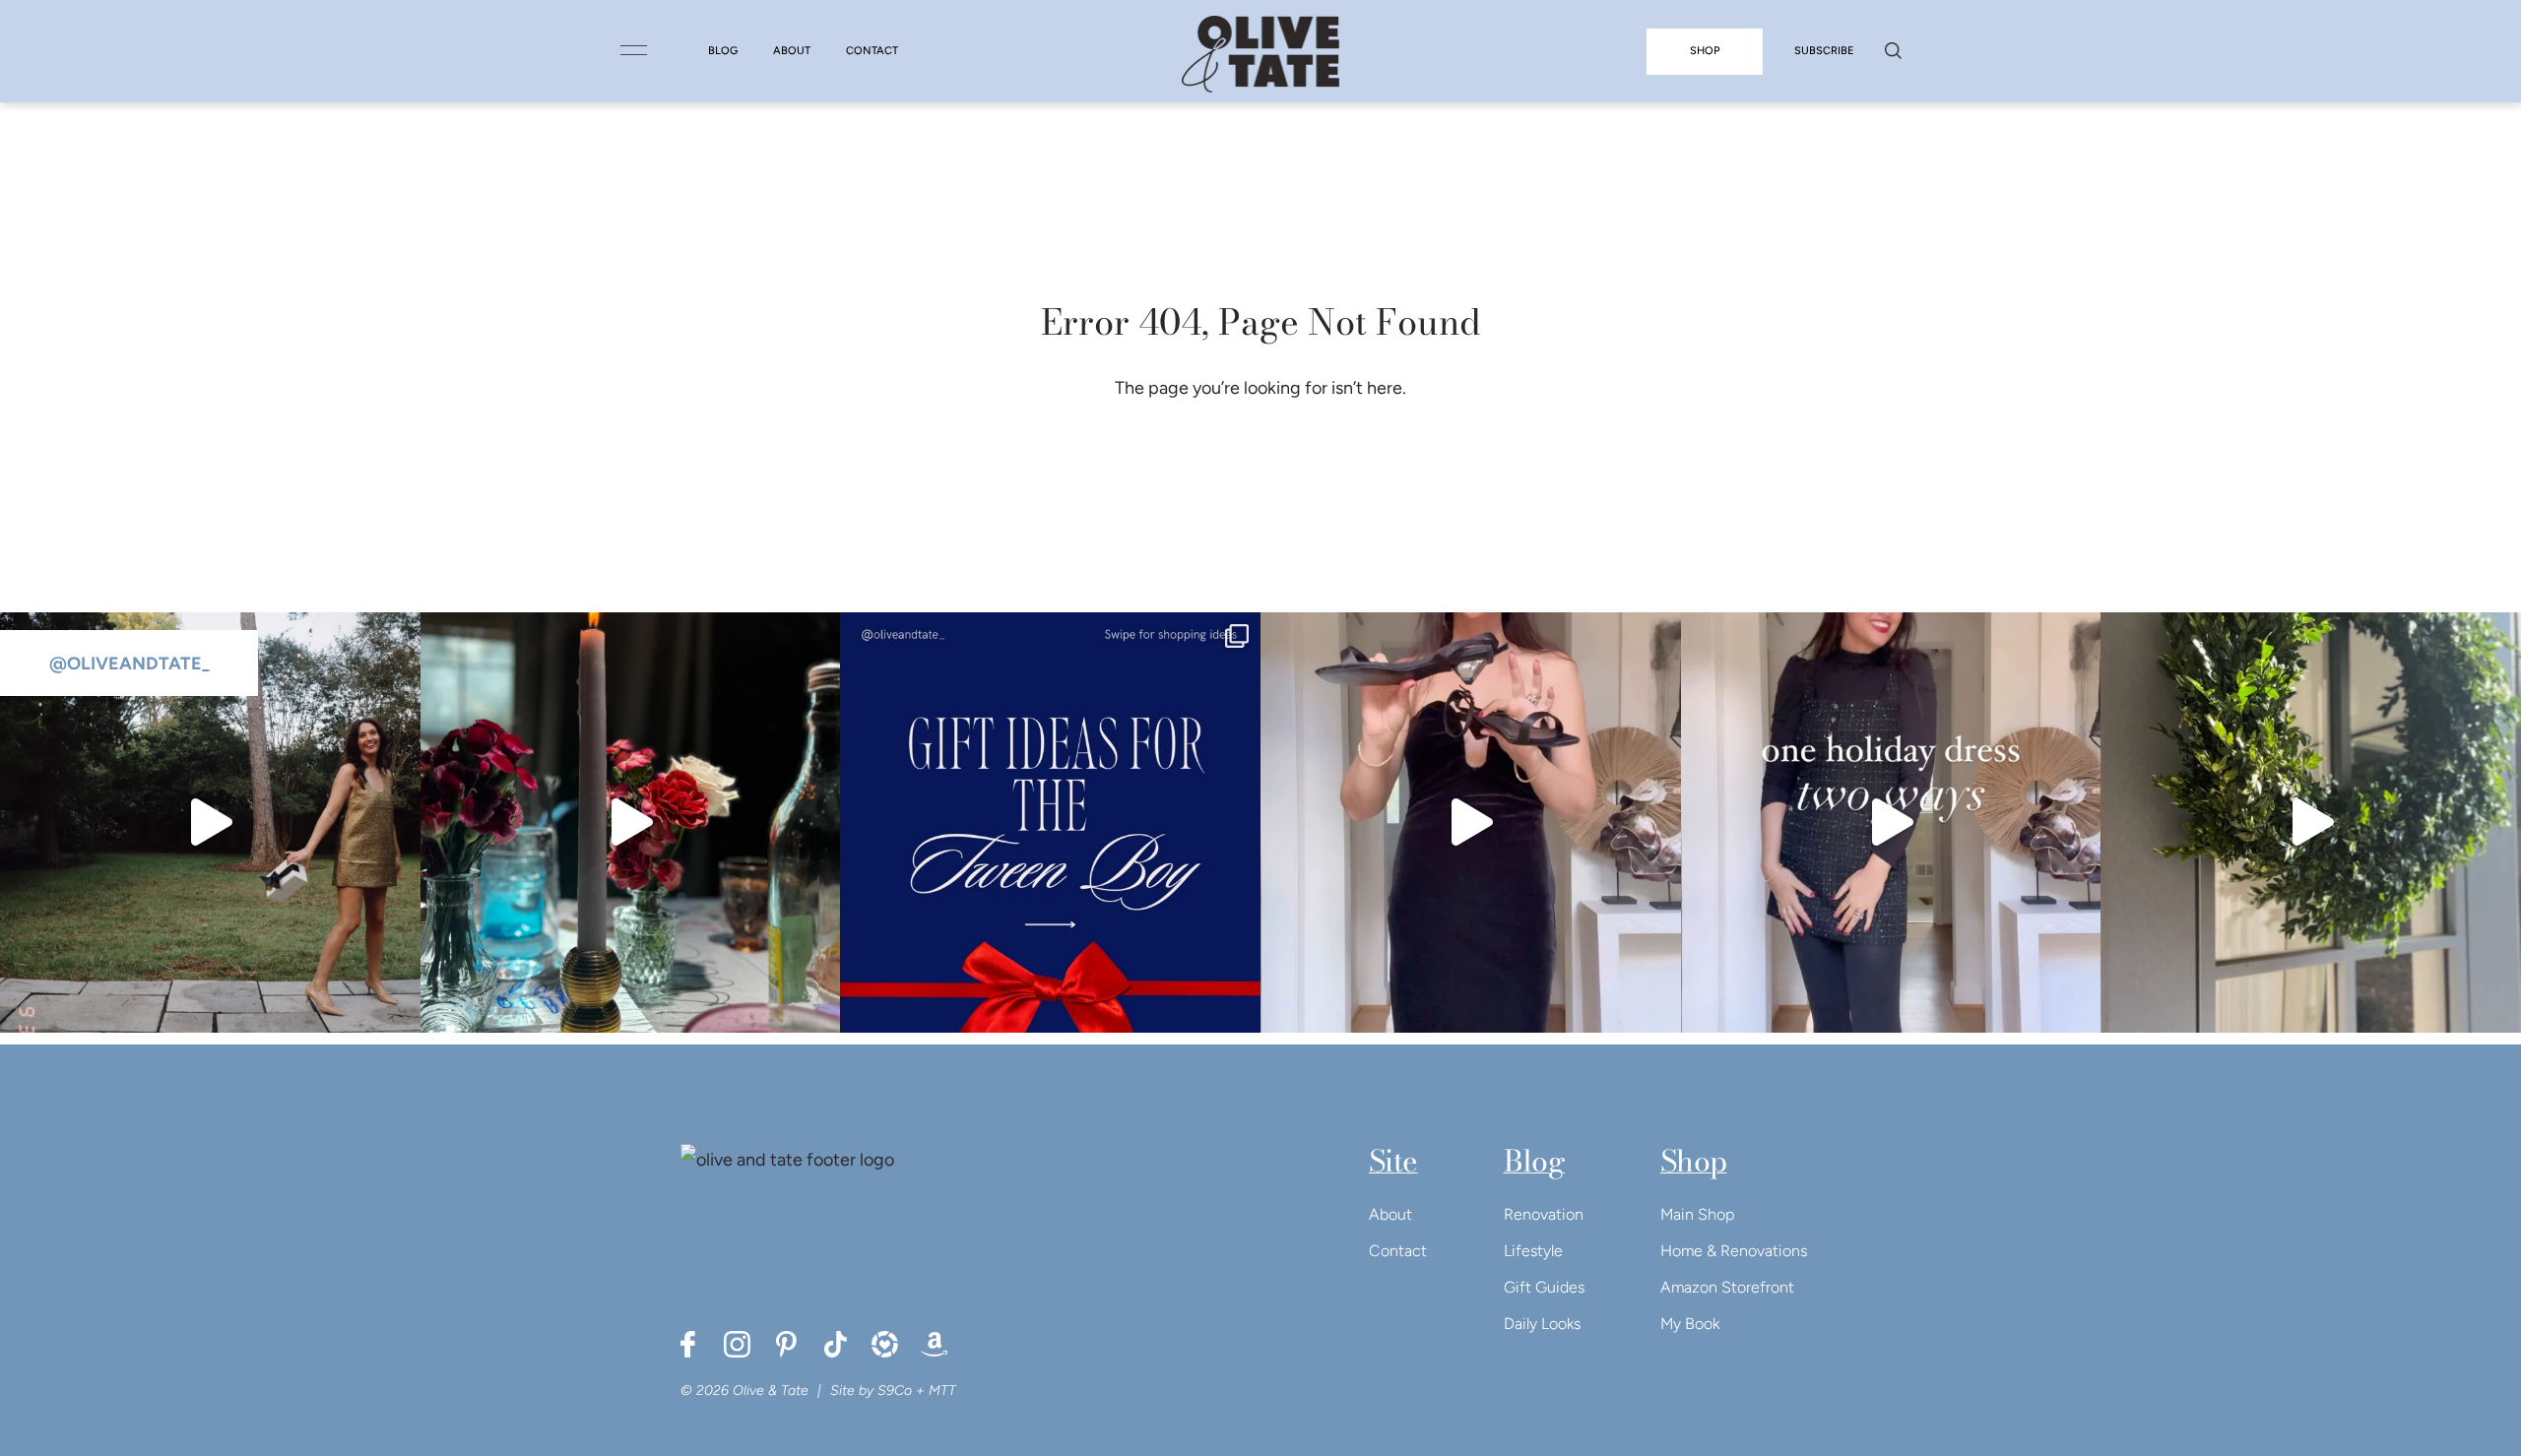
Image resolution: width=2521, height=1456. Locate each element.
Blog (1534, 1161)
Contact (1398, 1251)
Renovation (1544, 1214)
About (1390, 1214)
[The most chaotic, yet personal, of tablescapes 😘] (631, 823)
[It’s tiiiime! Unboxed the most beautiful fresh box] (2311, 823)
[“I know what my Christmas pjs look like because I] (210, 823)
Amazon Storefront (1727, 1287)
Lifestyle (1533, 1251)
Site (1393, 1161)
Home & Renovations (1734, 1251)
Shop (1693, 1161)
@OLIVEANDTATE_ (129, 664)
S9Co (895, 1391)
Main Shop (1697, 1214)
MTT (942, 1391)
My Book (1690, 1324)
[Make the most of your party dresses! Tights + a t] (1891, 823)
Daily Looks (1542, 1324)
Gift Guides (1544, 1287)
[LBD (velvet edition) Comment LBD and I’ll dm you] (1471, 823)
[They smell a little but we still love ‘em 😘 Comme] (1050, 823)
